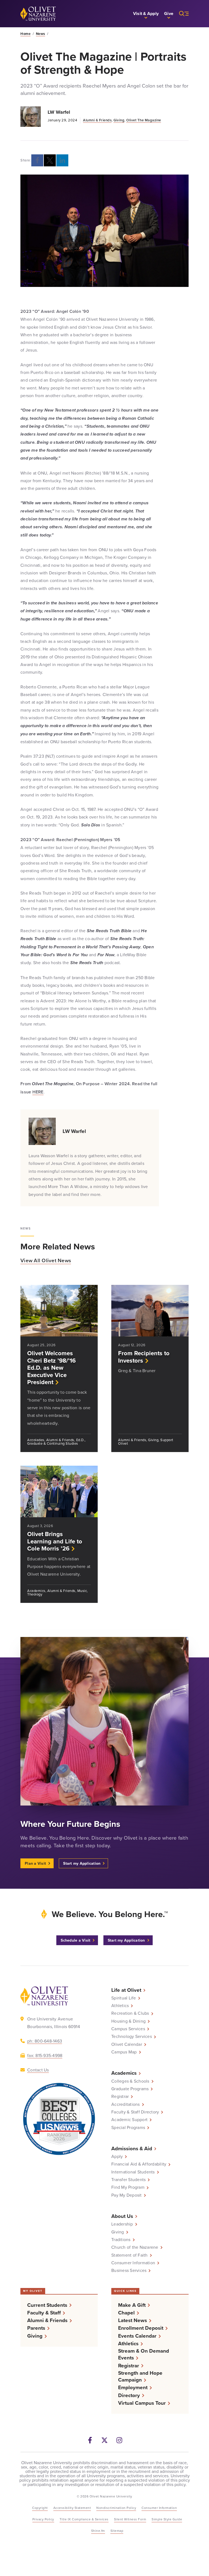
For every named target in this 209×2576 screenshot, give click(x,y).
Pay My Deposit (127, 2195)
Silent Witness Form (130, 2519)
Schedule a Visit (76, 1940)
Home (25, 34)
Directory (129, 2395)
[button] (146, 14)
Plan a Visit (35, 1863)
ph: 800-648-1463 (45, 2041)
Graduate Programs (130, 2089)
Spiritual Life (124, 1998)
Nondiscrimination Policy (116, 2508)
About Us (122, 2216)
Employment (133, 2387)
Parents (36, 2328)
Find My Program (128, 2187)
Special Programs (128, 2127)
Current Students (47, 2305)
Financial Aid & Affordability (139, 2164)
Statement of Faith (130, 2255)
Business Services (129, 2270)
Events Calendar (137, 2336)
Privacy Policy (43, 2519)
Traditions (121, 2239)
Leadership (122, 2224)
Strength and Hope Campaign (140, 2376)
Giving (119, 120)
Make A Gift (132, 2305)
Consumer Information (133, 2263)
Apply (117, 2156)
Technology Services (132, 2036)
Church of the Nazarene (135, 2247)
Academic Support (129, 2119)
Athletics (120, 2005)
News (41, 34)
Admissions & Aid (132, 2148)
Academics (124, 2073)
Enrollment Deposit (141, 2328)
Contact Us (38, 2070)
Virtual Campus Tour (142, 2403)
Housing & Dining (128, 2021)
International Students (133, 2172)
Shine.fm (98, 2531)
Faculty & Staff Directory (135, 2112)
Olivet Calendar (127, 2044)
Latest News (133, 2320)
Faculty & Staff (44, 2313)
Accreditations (126, 2104)
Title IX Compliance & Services (84, 2519)
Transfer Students (128, 2179)
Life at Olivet (126, 1990)
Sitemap (117, 2531)
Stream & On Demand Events (144, 2354)
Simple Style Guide (167, 2519)
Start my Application (82, 1863)
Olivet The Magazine (144, 120)
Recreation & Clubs (130, 2013)
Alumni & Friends (97, 120)
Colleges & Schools (130, 2081)
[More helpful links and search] (181, 14)
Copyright (40, 2508)
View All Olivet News (46, 1260)
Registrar (120, 2096)
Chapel (126, 2313)
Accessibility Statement (72, 2508)
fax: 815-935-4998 (45, 2055)
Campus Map (124, 2052)
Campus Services (128, 2029)
